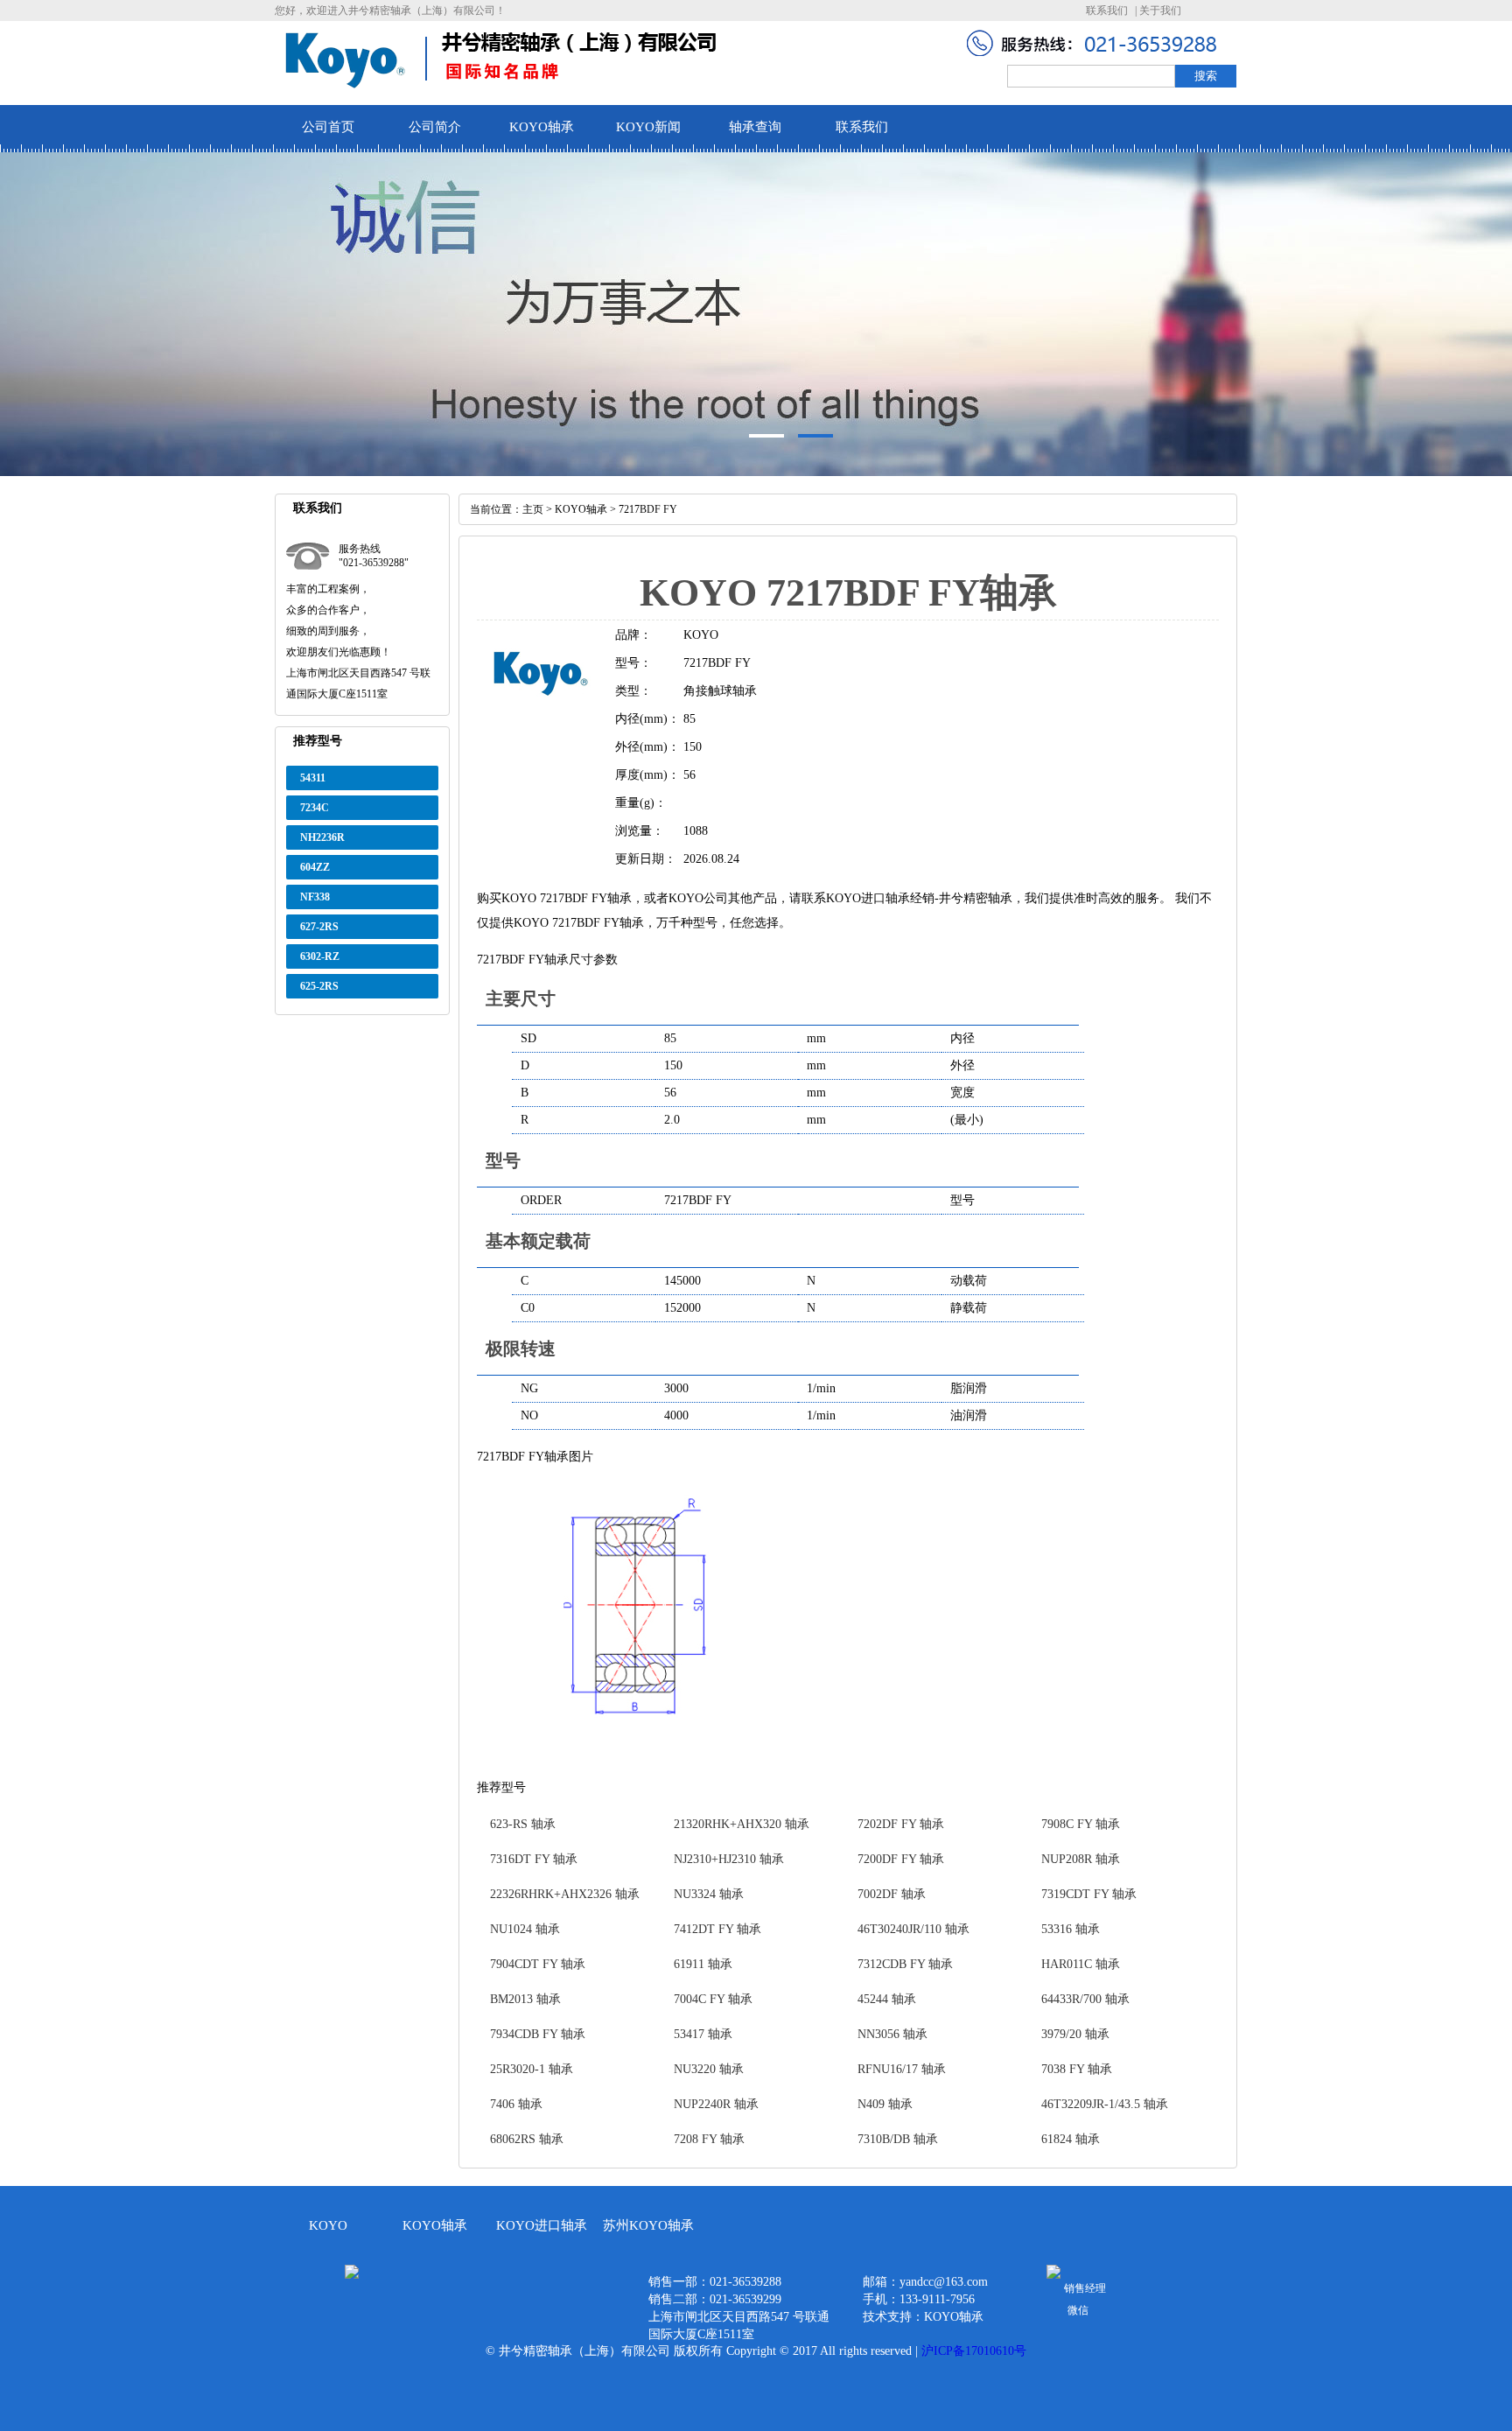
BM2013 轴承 (525, 1999)
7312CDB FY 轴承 (905, 1964)
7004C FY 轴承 (713, 1999)
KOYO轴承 (542, 127)
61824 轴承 (1071, 2139)
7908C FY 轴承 (1081, 1824)
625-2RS (319, 986)
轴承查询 (755, 127)
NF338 (315, 897)
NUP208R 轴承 (1081, 1859)
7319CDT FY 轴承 (1089, 1894)
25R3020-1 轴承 (532, 2069)
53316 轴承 (1071, 1929)
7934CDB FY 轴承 (538, 2034)
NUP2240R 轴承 (716, 2104)
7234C (315, 808)
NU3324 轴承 (709, 1894)
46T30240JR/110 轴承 (913, 1929)
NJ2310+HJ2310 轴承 (729, 1859)
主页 (533, 509)
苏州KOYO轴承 (648, 2225)
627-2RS (319, 927)
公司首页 (328, 127)
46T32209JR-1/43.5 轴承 (1105, 2104)
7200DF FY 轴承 (901, 1859)
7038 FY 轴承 (1077, 2069)
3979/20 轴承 (1075, 2034)
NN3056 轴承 (892, 2034)
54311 (313, 778)
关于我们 (1160, 11)
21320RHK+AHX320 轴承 (742, 1824)
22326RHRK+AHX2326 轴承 (565, 1894)
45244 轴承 (887, 1999)
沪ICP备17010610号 (974, 2351)
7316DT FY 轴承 (534, 1859)
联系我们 (1107, 11)
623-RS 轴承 (523, 1824)
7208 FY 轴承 (709, 2139)
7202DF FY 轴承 (901, 1824)
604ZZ (315, 867)
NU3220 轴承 (709, 2069)
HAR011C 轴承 (1081, 1964)
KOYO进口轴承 (542, 2225)
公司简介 (435, 127)
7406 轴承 (516, 2104)
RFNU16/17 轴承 (902, 2069)
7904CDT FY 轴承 (538, 1964)
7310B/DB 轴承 (898, 2139)
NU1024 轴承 (525, 1929)
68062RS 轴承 (527, 2139)
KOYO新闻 (648, 127)
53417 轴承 (703, 2034)
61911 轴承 (703, 1964)
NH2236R (322, 837)
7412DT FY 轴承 (717, 1929)
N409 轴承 (885, 2104)
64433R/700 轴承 (1085, 1999)
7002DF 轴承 (892, 1894)
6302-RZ (320, 956)
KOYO (328, 2225)
